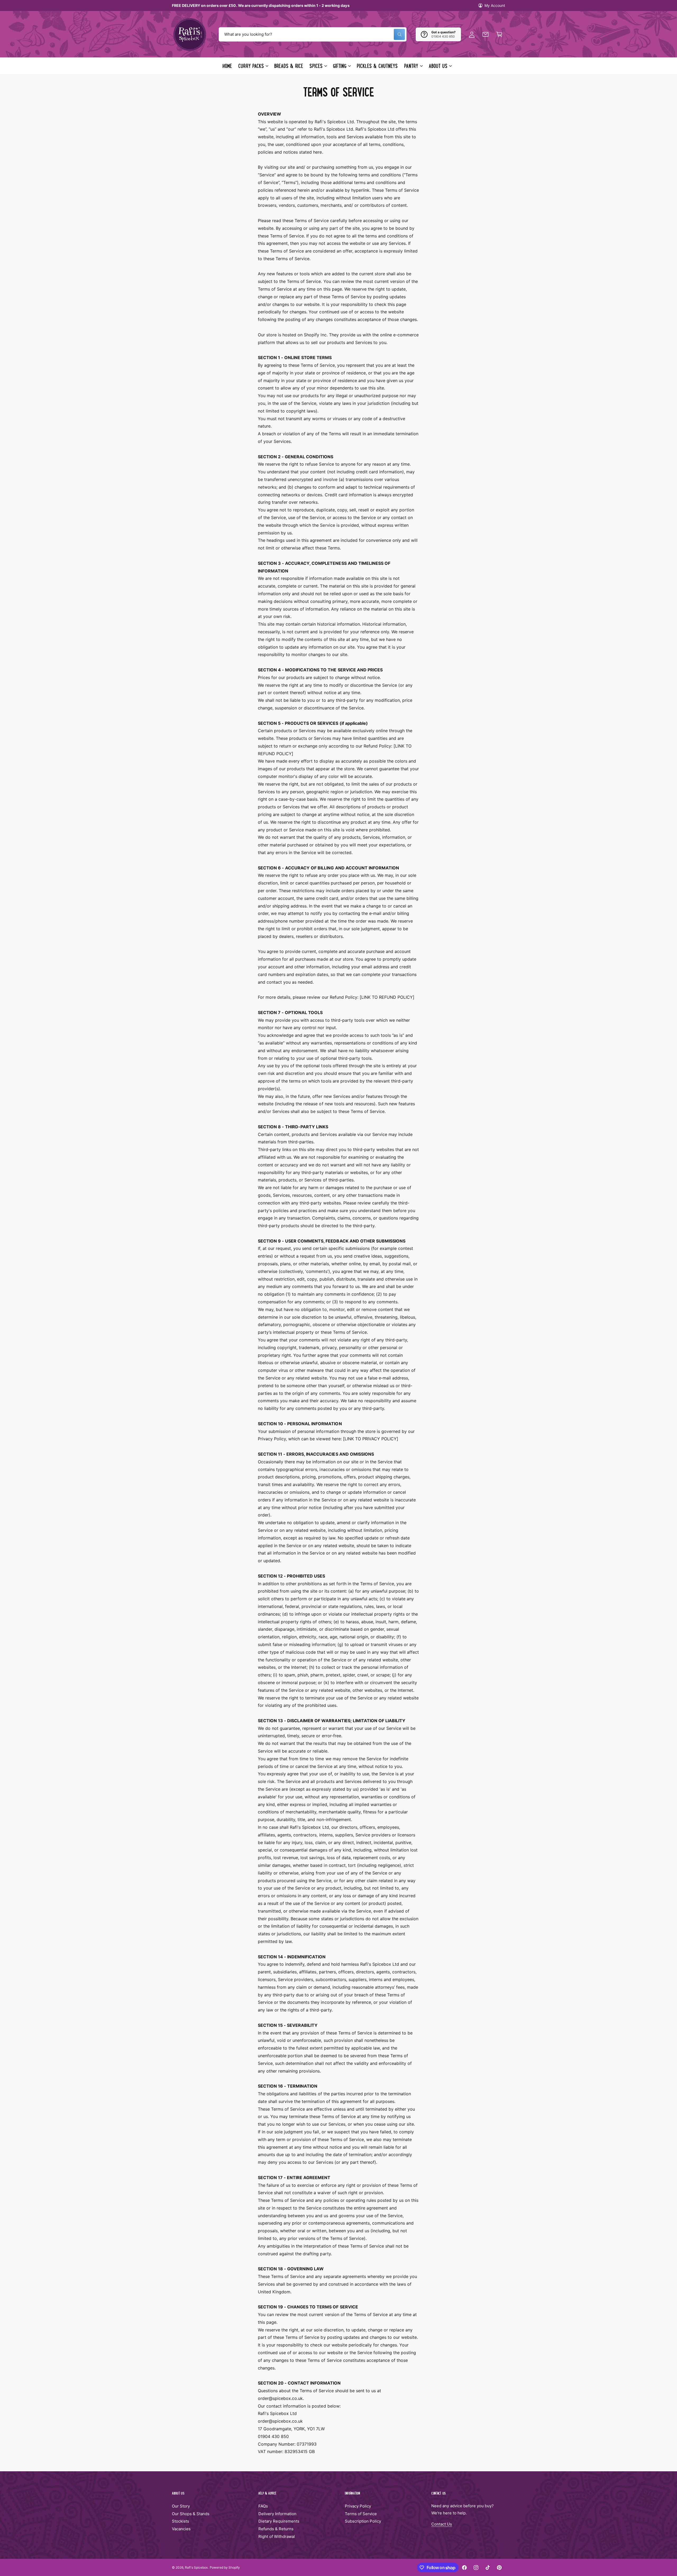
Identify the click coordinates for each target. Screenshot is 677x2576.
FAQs (263, 2506)
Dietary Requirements (279, 2521)
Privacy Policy (358, 2506)
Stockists (180, 2521)
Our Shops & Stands (191, 2514)
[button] (499, 34)
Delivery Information (277, 2514)
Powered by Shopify (225, 2567)
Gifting (340, 66)
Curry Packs (251, 66)
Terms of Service (361, 2514)
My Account (495, 5)
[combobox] (313, 34)
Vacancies (181, 2529)
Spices (316, 66)
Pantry (411, 66)
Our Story (181, 2506)
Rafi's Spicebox (196, 2567)
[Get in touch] (486, 34)
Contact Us (442, 2524)
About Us (438, 66)
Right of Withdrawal (277, 2536)
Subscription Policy (363, 2521)
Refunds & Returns (276, 2529)
